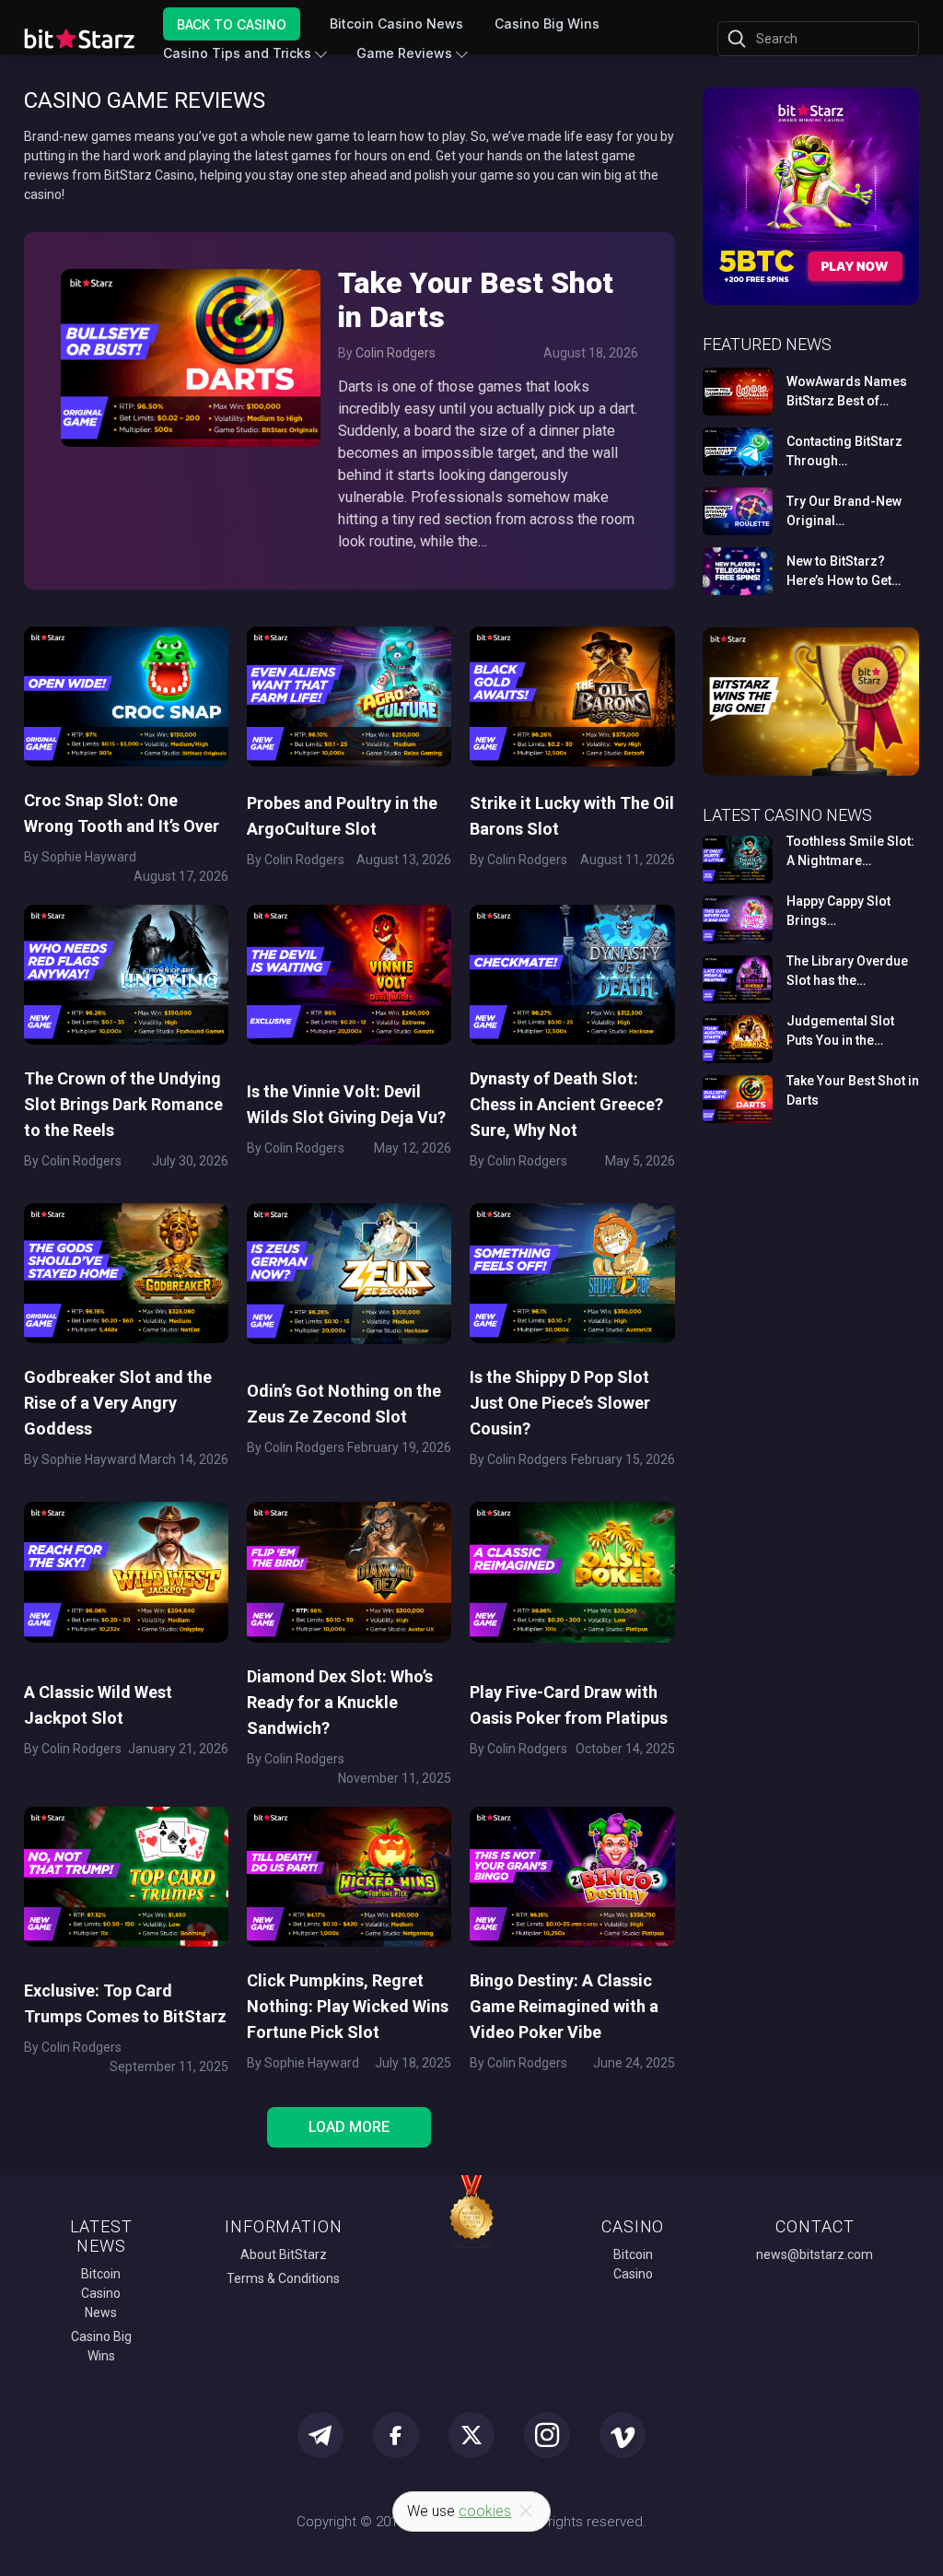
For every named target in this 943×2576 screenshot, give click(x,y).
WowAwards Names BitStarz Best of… (847, 391)
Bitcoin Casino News (396, 23)
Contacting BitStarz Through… (844, 451)
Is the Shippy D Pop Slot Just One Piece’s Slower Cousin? (560, 1403)
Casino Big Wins (547, 23)
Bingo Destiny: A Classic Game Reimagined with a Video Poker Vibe (564, 2006)
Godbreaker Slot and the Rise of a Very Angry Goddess (118, 1403)
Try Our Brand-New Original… (844, 511)
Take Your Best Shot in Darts (476, 300)
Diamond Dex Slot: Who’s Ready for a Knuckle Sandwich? (340, 1702)
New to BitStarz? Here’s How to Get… (844, 571)
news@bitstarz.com (815, 2254)
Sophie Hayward (89, 857)
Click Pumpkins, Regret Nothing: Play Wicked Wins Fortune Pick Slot (348, 2006)
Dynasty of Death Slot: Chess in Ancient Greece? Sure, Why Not (566, 1104)
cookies (485, 2511)
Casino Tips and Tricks (237, 53)
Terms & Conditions (283, 2278)
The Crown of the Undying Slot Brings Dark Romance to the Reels (123, 1104)
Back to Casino (232, 23)
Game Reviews (404, 53)
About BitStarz (284, 2254)
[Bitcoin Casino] (811, 302)
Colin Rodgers (396, 353)
